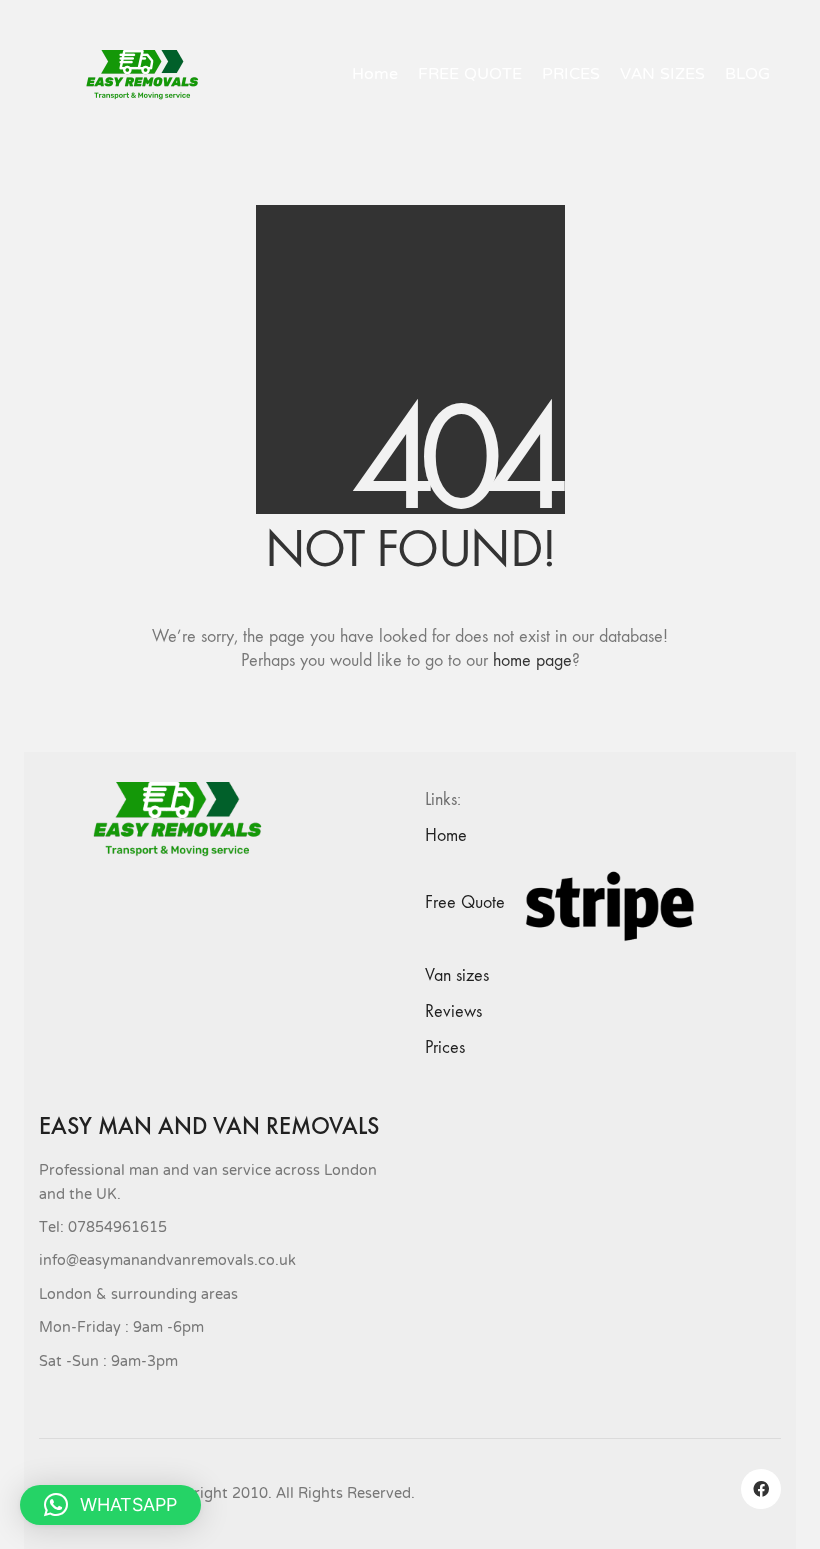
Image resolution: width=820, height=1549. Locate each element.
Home (446, 835)
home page (532, 660)
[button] (110, 1505)
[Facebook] (761, 1489)
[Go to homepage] (150, 75)
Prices (445, 1047)
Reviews (453, 1011)
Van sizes (457, 975)
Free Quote (465, 902)
